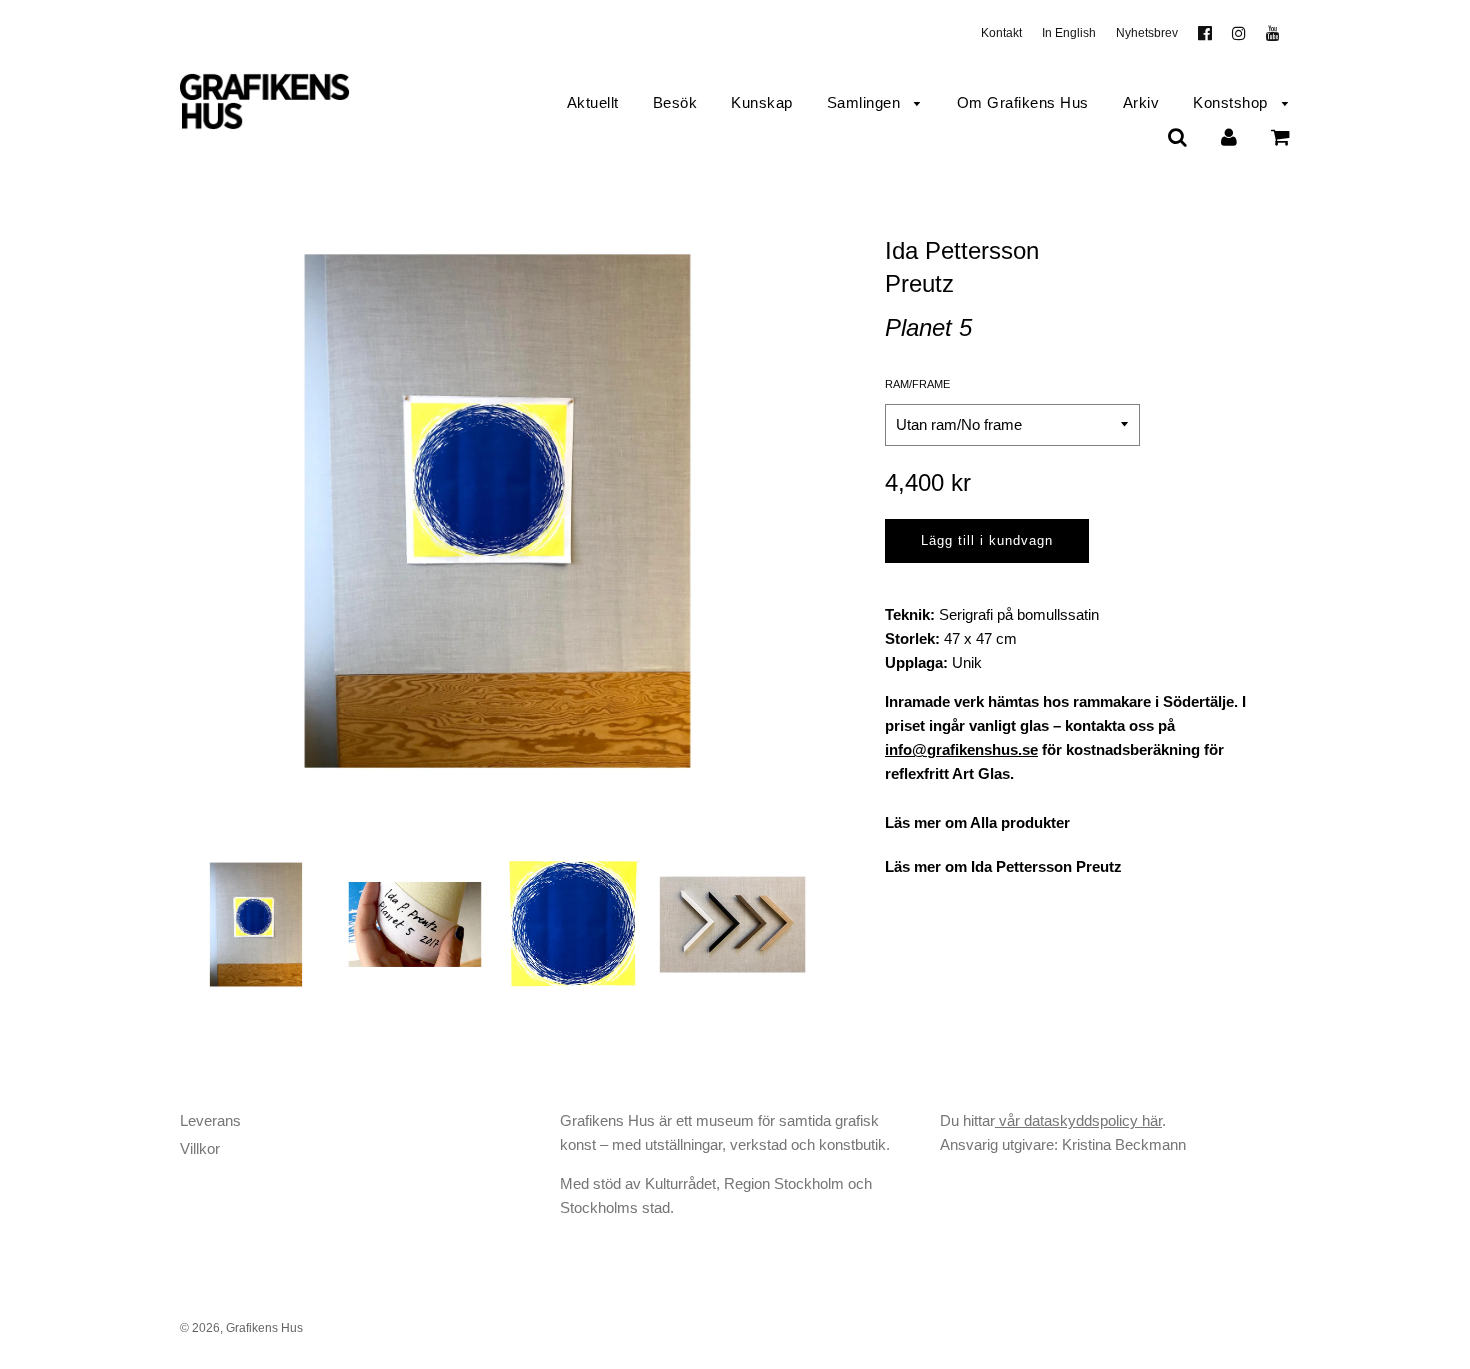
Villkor (200, 1148)
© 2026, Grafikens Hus (241, 1328)
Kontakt (1001, 33)
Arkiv (1141, 102)
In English (1069, 33)
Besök (675, 102)
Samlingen (866, 102)
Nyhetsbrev (1147, 33)
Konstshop (1232, 102)
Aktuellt (593, 102)
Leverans (210, 1120)
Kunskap (762, 102)
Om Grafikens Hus (1023, 102)
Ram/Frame (917, 384)
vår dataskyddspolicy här (1078, 1120)
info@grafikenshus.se (961, 749)
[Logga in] (1229, 136)
